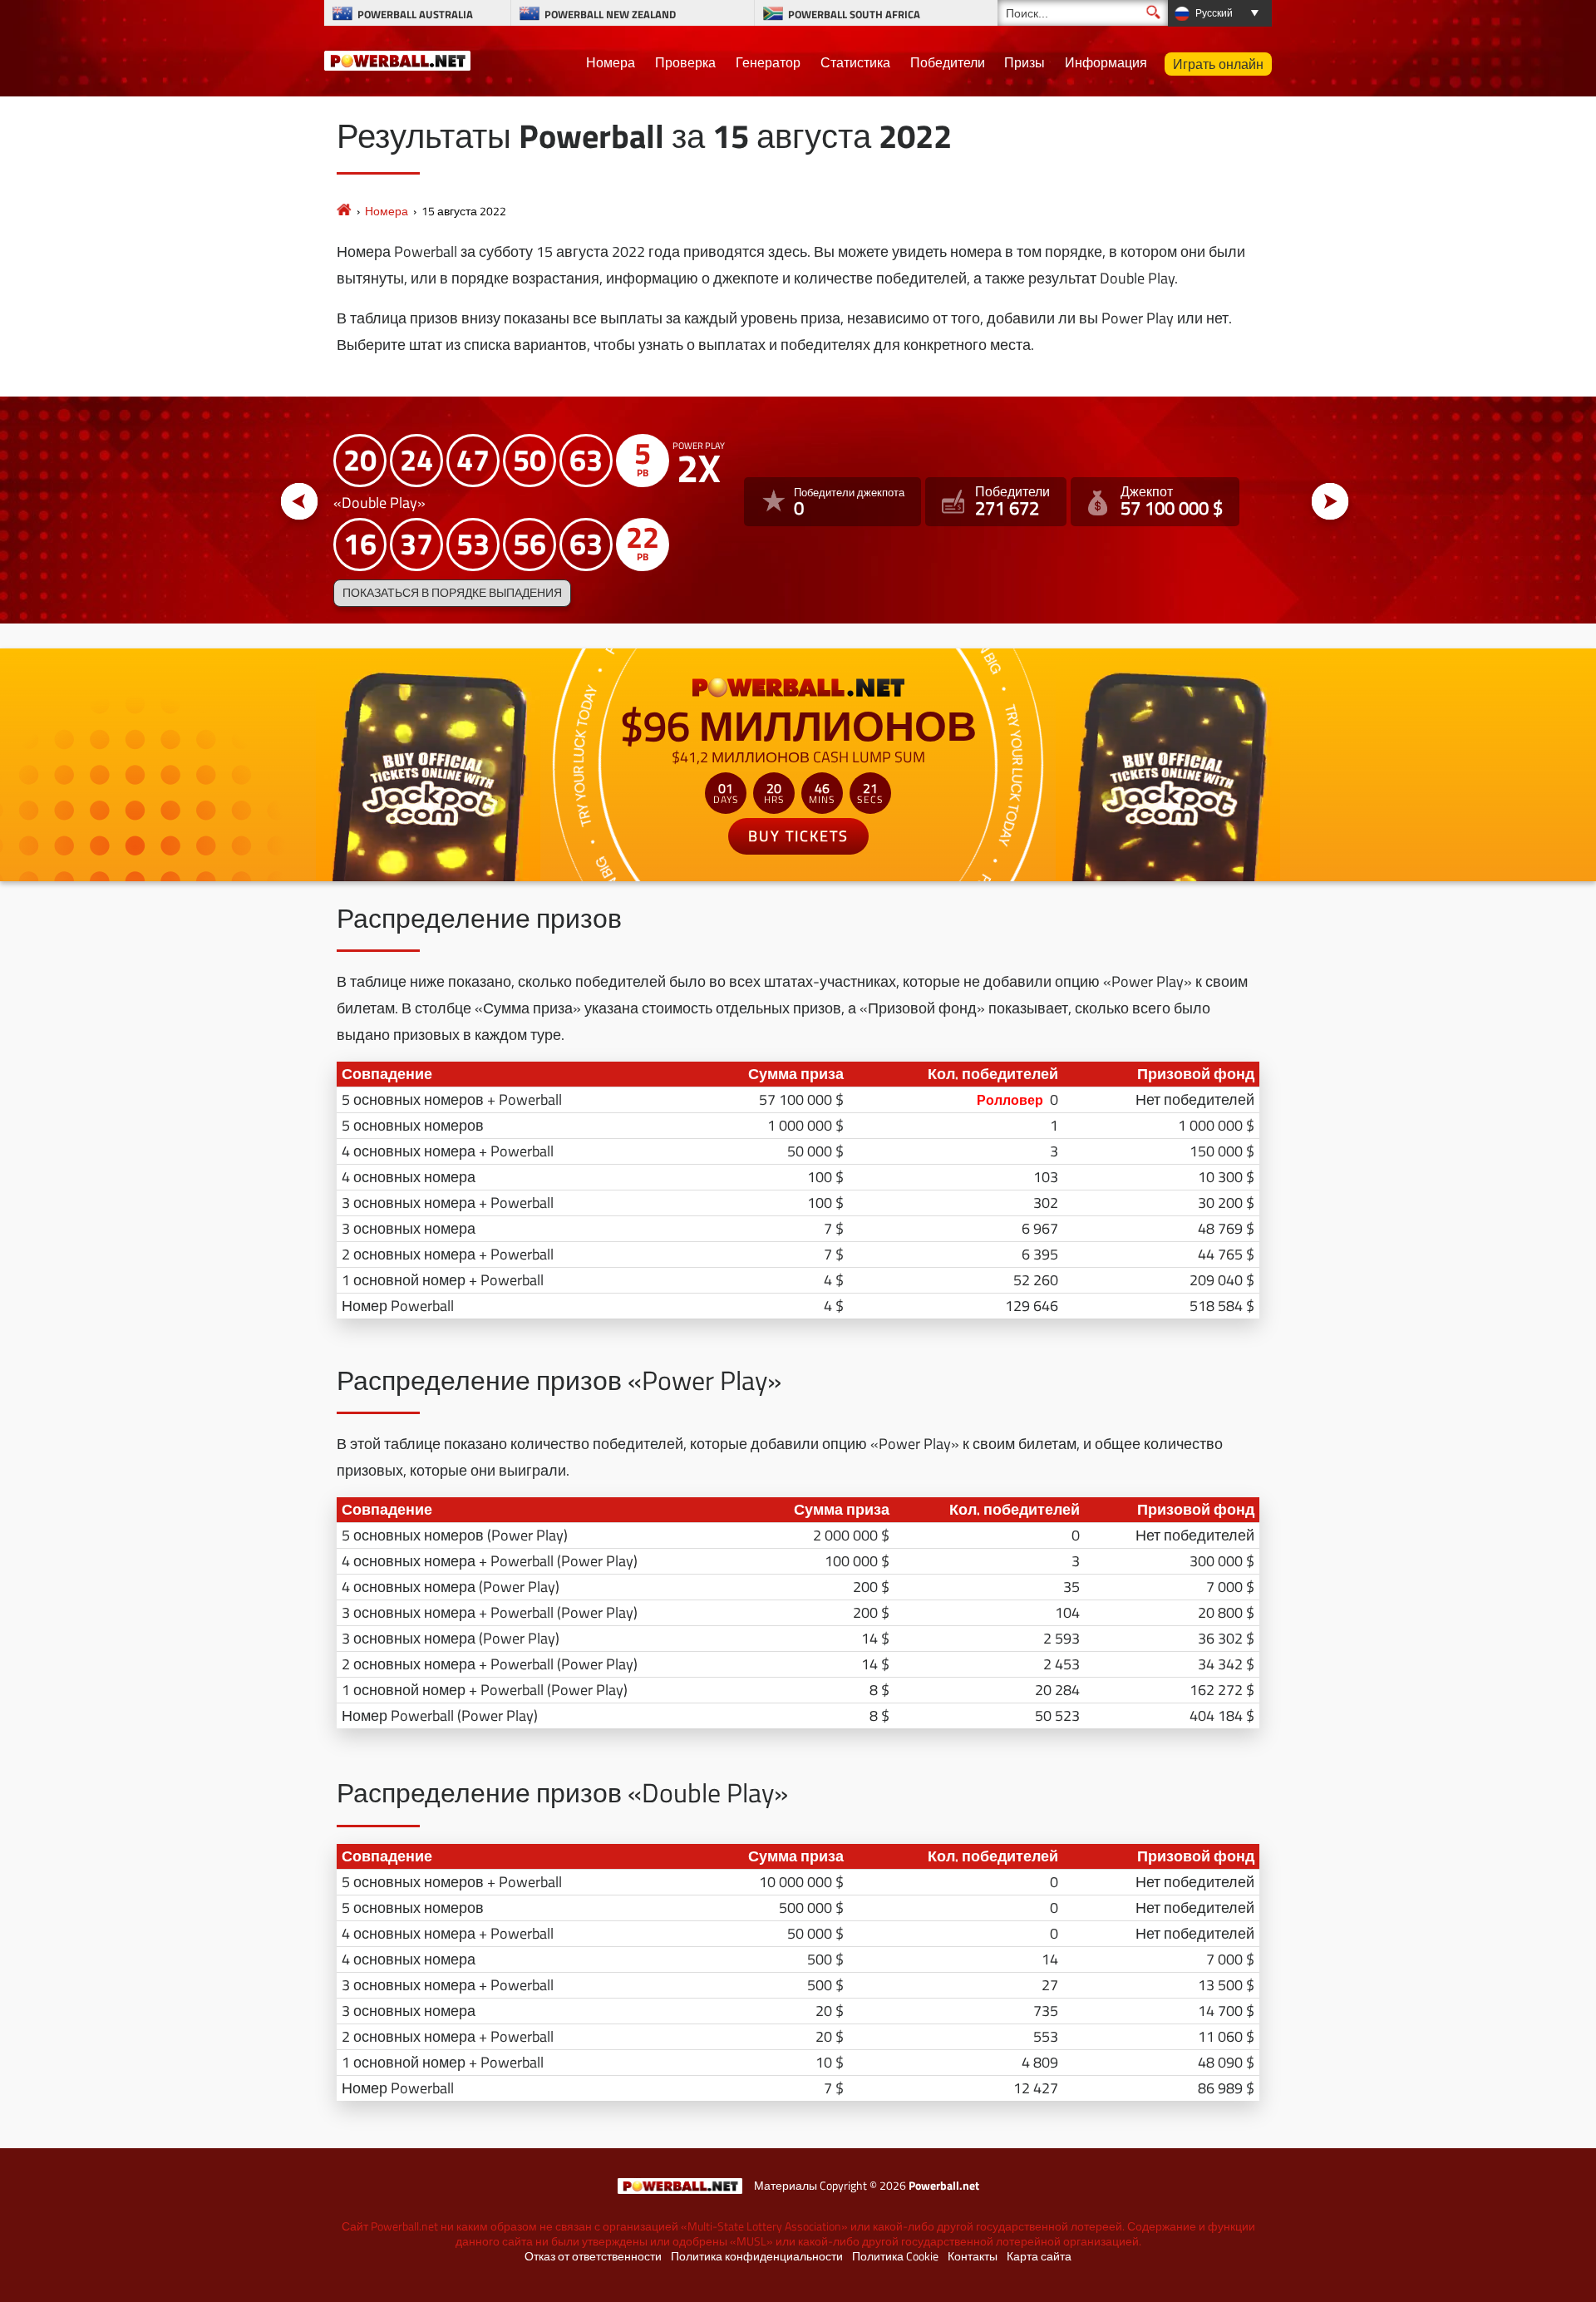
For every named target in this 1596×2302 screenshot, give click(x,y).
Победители (948, 62)
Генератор (768, 62)
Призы (1025, 62)
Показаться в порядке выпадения (452, 593)
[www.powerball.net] (397, 58)
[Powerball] (344, 211)
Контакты (973, 2256)
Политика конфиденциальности (757, 2256)
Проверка (685, 62)
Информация (1106, 62)
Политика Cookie (895, 2256)
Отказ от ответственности (593, 2256)
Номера (611, 62)
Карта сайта (1039, 2256)
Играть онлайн (1218, 64)
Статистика (855, 62)
